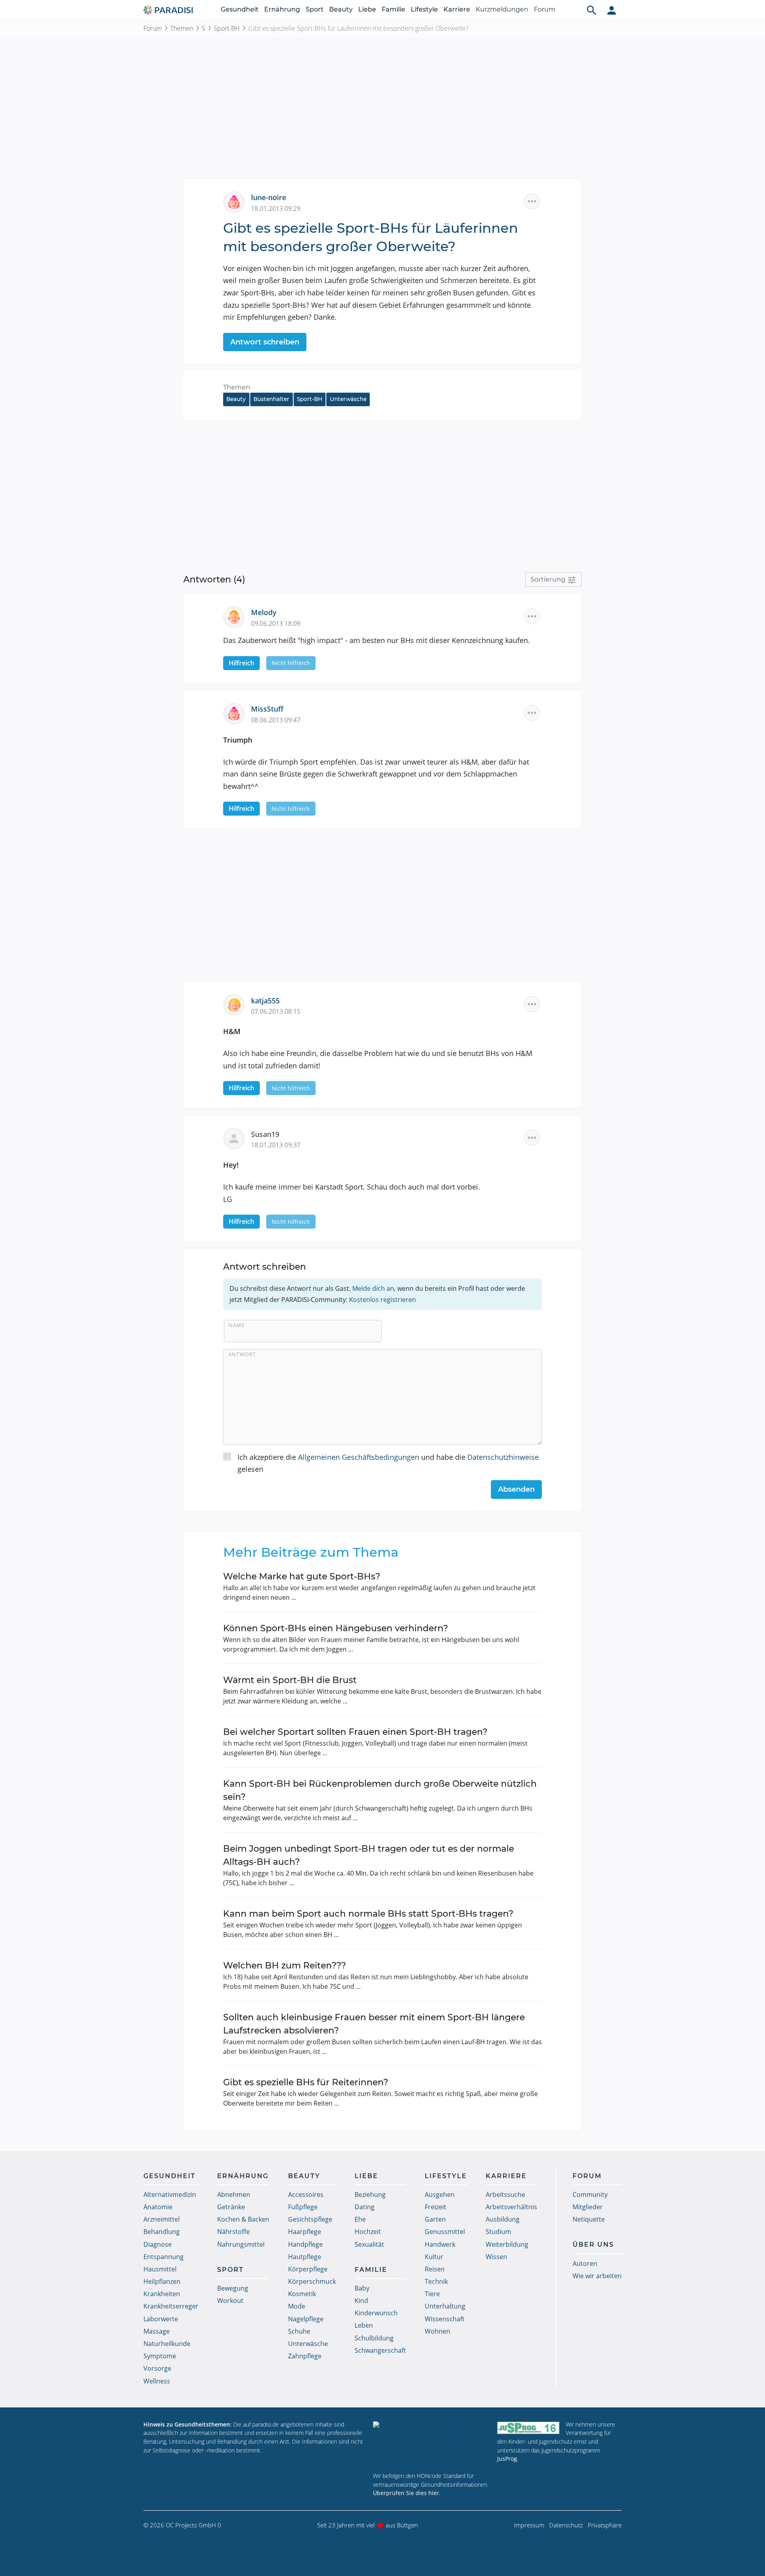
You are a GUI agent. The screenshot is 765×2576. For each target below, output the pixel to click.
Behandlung (162, 2232)
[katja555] (237, 1004)
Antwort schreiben (265, 342)
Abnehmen (234, 2195)
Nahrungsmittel (241, 2244)
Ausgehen (440, 2195)
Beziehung (370, 2195)
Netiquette (589, 2219)
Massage (157, 2331)
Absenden (516, 1489)
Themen (182, 28)
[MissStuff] (237, 713)
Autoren (585, 2263)
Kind (361, 2301)
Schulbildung (374, 2338)
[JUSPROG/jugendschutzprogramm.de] (528, 2428)
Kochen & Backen (243, 2219)
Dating (365, 2207)
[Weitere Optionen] (532, 201)
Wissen (496, 2257)
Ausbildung (503, 2219)
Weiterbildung (507, 2244)
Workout (230, 2301)
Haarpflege (305, 2232)
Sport (315, 9)
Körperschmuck (312, 2281)
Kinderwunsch (376, 2313)
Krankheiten (162, 2294)
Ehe (360, 2219)
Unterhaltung (445, 2306)
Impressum (529, 2525)
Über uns (593, 2245)
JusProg (507, 2459)
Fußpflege (303, 2207)
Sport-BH (227, 28)
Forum (545, 9)
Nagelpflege (306, 2319)
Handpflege (305, 2244)
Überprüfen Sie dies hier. (407, 2493)
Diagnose (158, 2244)
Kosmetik (302, 2294)
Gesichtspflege (310, 2219)
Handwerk (440, 2244)
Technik (436, 2281)
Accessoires (306, 2195)
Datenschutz (566, 2525)
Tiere (432, 2294)
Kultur (434, 2257)
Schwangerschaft (380, 2350)
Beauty (341, 9)
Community (590, 2195)
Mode (297, 2306)
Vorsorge (157, 2368)
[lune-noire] (237, 201)
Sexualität (369, 2244)
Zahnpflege (305, 2356)
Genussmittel (445, 2232)
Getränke (231, 2207)
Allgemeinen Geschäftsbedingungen (359, 1457)
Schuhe (299, 2331)
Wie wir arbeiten (597, 2276)
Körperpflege (308, 2269)
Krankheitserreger (171, 2306)
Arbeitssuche (505, 2195)
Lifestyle (424, 9)
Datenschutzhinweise (503, 1457)
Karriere (457, 9)
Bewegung (233, 2288)
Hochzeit (368, 2232)
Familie (393, 9)
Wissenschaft (445, 2319)
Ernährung (282, 9)
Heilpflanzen (162, 2281)
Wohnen (437, 2331)
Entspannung (164, 2257)
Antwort (242, 1354)
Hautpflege (305, 2257)
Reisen (435, 2269)
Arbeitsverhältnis (511, 2207)
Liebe (367, 9)
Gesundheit (240, 9)
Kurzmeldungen (502, 9)
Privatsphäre (605, 2525)
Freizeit (435, 2207)
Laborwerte (161, 2319)
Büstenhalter (271, 399)
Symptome (160, 2356)
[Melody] (237, 616)
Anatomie (158, 2207)
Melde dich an (373, 1288)
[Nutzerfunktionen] (612, 10)
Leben (364, 2325)
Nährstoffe (233, 2232)
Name (236, 1325)
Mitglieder (588, 2207)
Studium (498, 2232)
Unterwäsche (348, 399)
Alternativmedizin (170, 2195)
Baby (362, 2288)
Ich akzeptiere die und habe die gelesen (388, 1463)
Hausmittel (160, 2269)
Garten (435, 2219)
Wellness (157, 2381)
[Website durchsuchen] (592, 10)
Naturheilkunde (167, 2344)
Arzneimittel (162, 2219)
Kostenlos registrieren (382, 1300)
